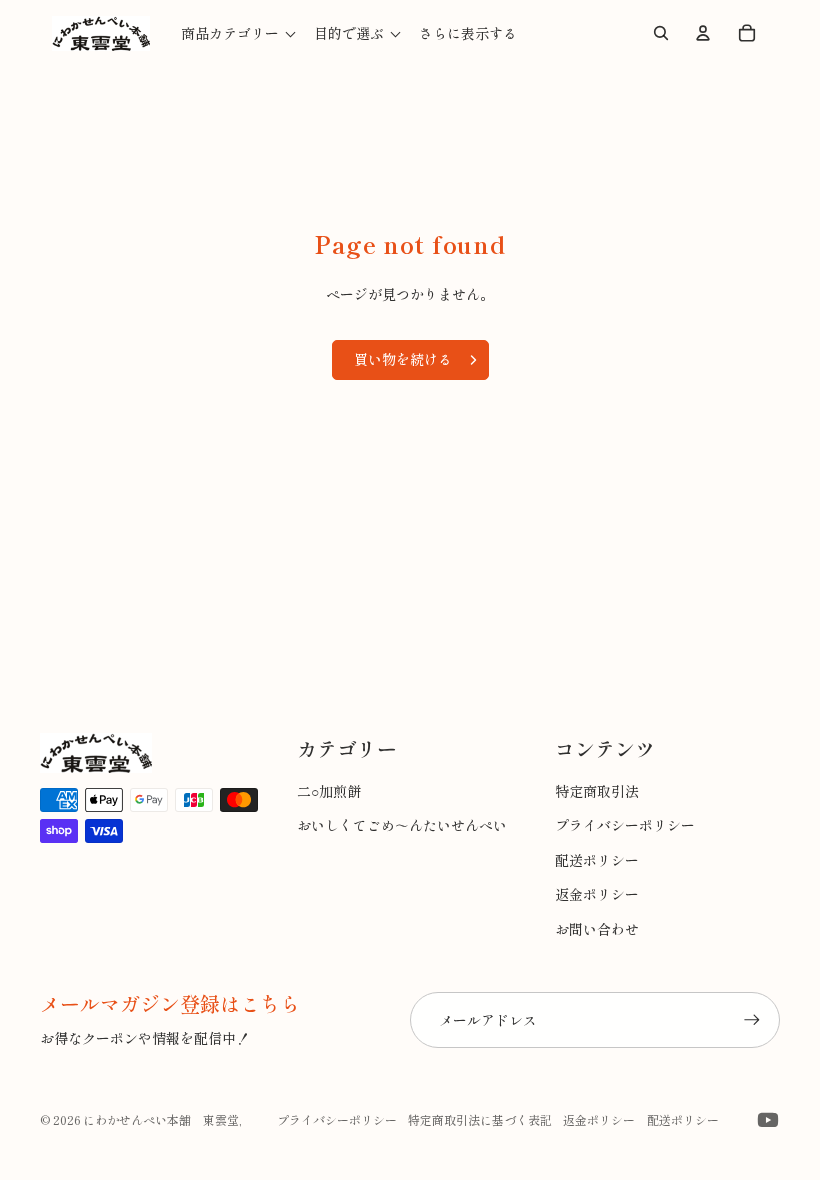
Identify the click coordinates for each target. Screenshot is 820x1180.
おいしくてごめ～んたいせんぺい (402, 825)
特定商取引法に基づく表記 (480, 1119)
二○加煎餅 (329, 791)
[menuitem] (468, 33)
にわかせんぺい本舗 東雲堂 (161, 1119)
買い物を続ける (403, 359)
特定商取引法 (597, 791)
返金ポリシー (597, 894)
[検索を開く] (661, 33)
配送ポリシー (597, 860)
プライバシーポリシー (625, 825)
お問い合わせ (597, 929)
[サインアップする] (752, 1020)
